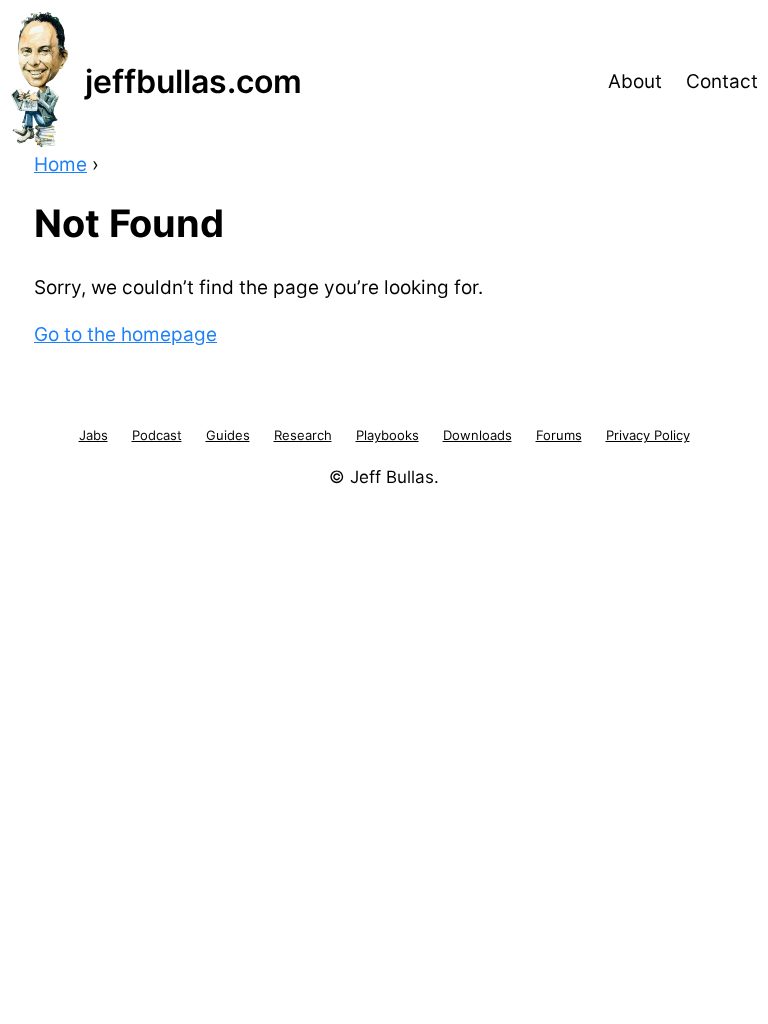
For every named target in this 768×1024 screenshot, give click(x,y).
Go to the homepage (125, 334)
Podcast (157, 435)
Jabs (93, 435)
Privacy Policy (648, 435)
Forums (559, 435)
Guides (228, 435)
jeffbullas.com (193, 81)
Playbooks (387, 435)
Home (60, 164)
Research (303, 435)
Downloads (477, 435)
